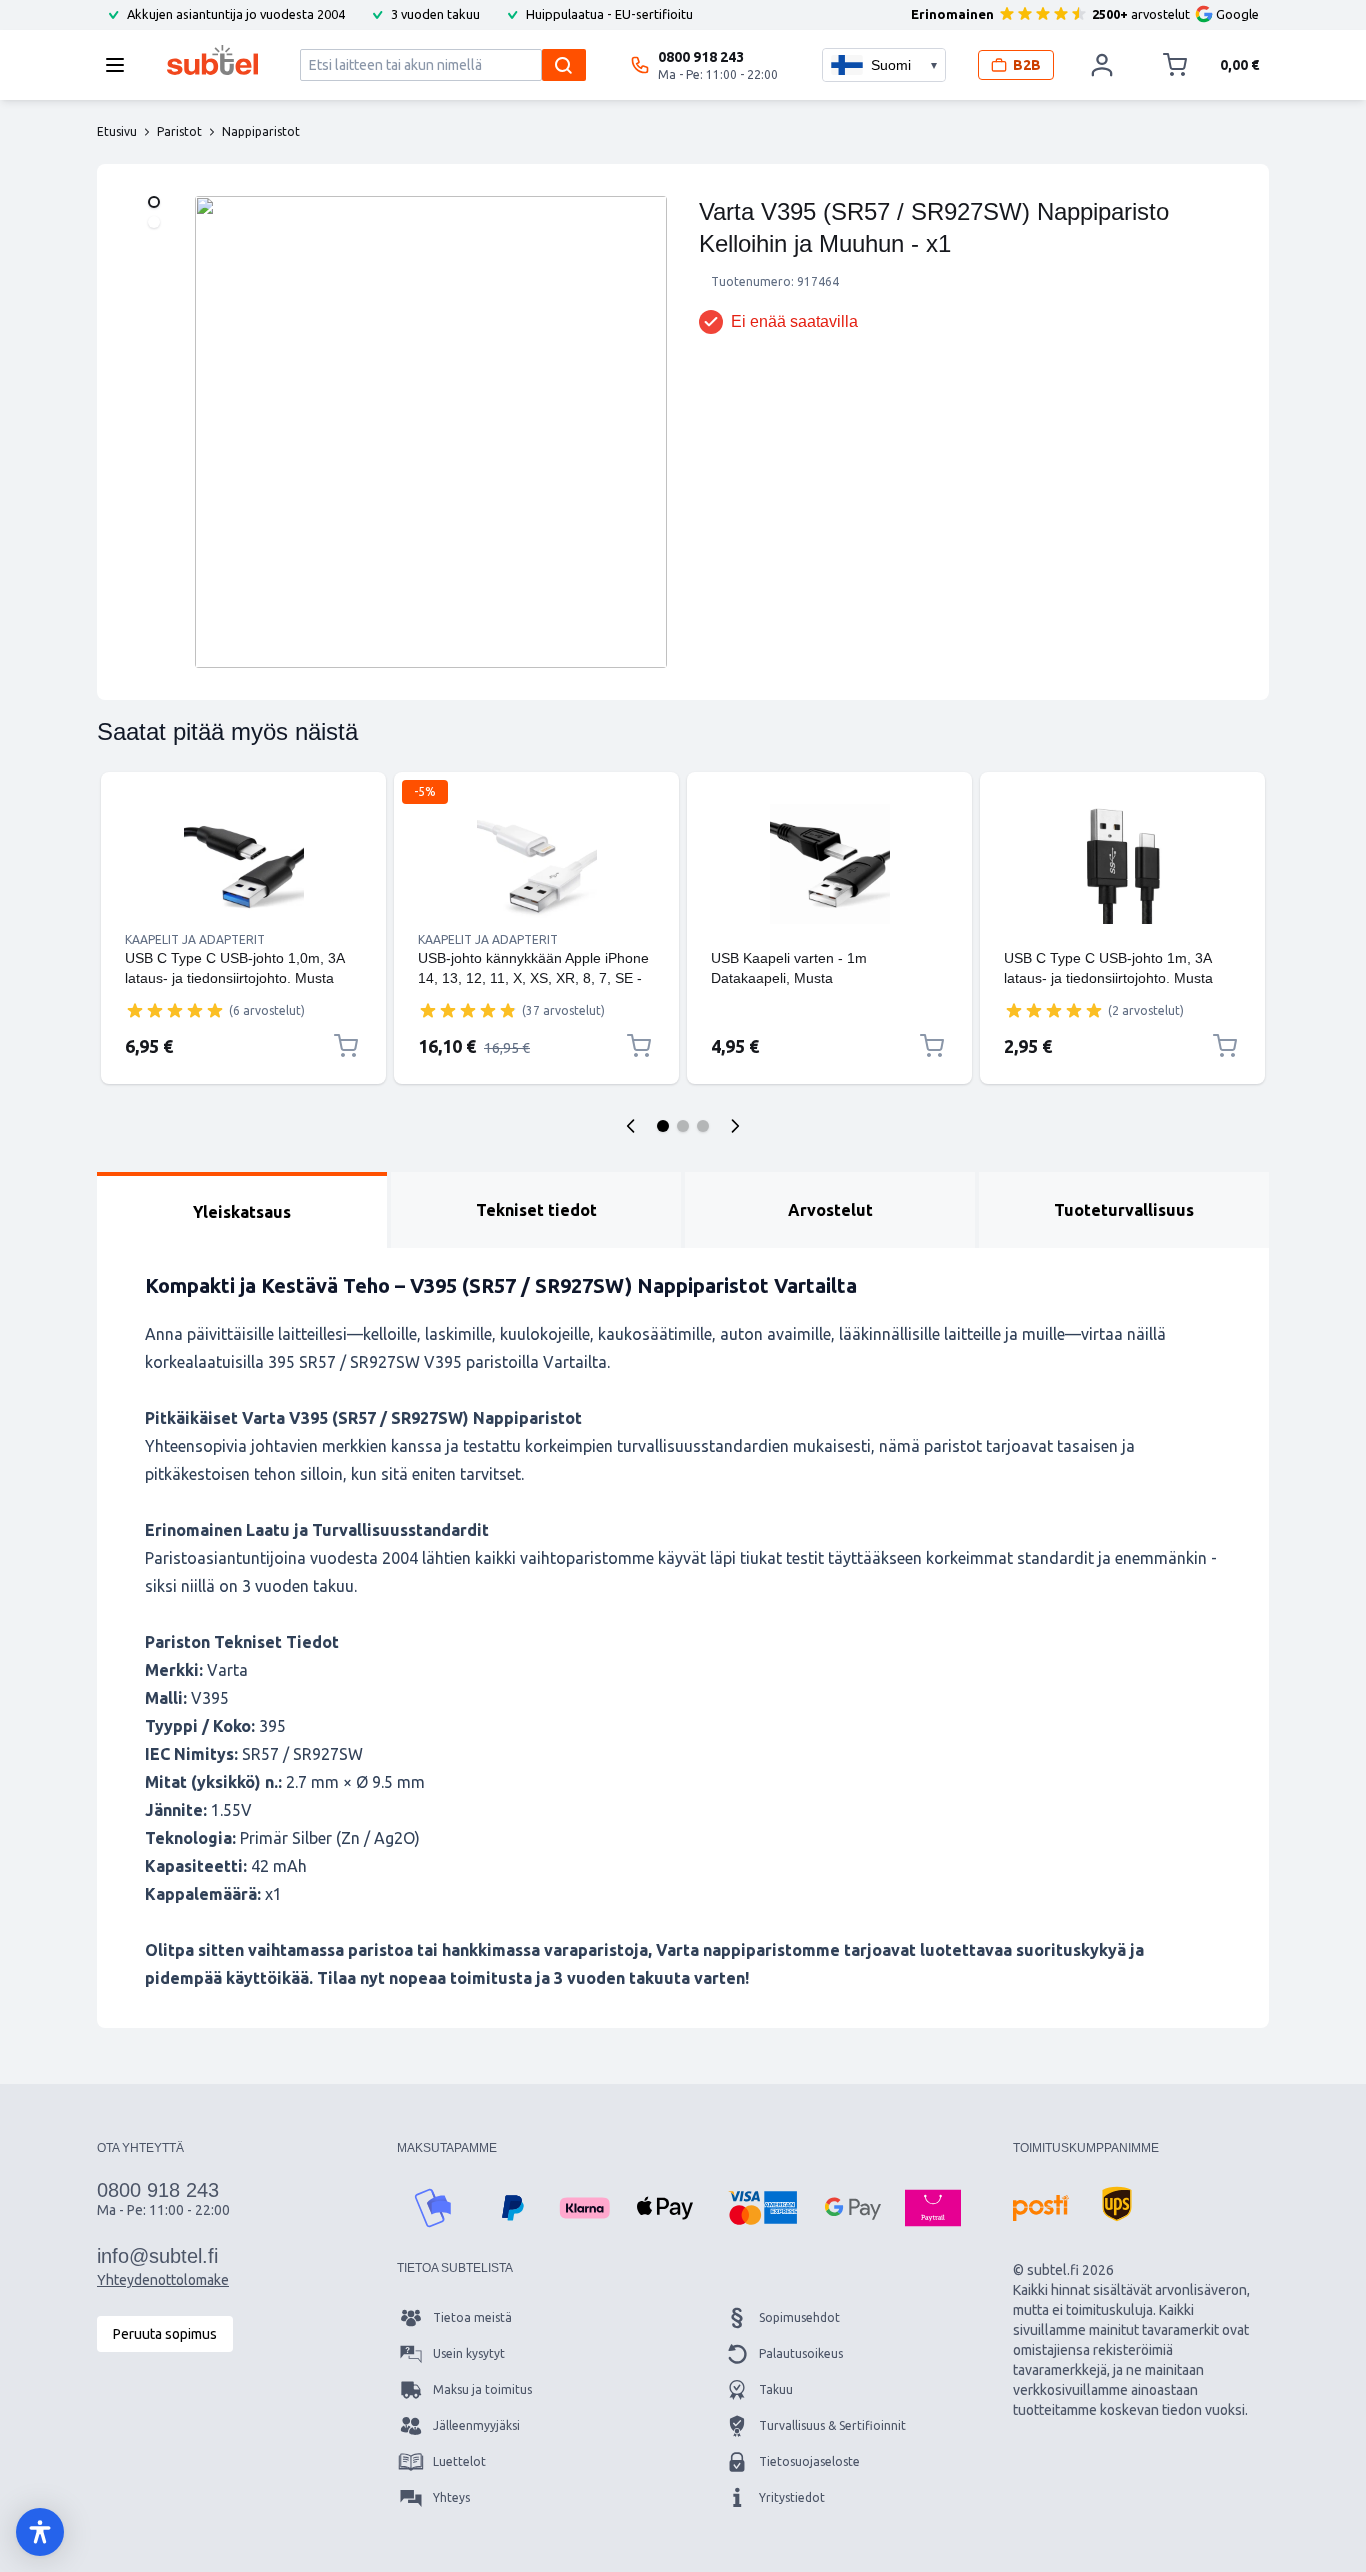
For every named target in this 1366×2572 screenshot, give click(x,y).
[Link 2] (536, 864)
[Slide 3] (703, 1126)
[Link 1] (243, 864)
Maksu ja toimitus (482, 2389)
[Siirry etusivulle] (212, 60)
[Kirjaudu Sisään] (1102, 65)
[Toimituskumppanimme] (1041, 2208)
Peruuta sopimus (165, 2334)
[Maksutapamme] (433, 2208)
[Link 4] (829, 940)
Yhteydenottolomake (163, 2280)
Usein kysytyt (469, 2353)
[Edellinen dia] (631, 1126)
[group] (175, 1010)
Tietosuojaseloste (809, 2461)
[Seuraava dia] (735, 1126)
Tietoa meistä (472, 2317)
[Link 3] (829, 864)
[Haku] (564, 65)
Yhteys (451, 2497)
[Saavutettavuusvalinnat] (40, 2532)
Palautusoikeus (801, 2353)
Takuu (776, 2389)
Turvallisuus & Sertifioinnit (832, 2425)
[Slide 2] (683, 1126)
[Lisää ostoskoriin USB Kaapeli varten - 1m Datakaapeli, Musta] (932, 1046)
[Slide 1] (663, 1126)
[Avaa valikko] (121, 65)
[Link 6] (1122, 940)
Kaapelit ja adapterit (195, 939)
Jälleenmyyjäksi (476, 2425)
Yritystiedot (792, 2497)
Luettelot (459, 2461)
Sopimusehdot (799, 2317)
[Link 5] (1122, 864)
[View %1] (154, 202)
